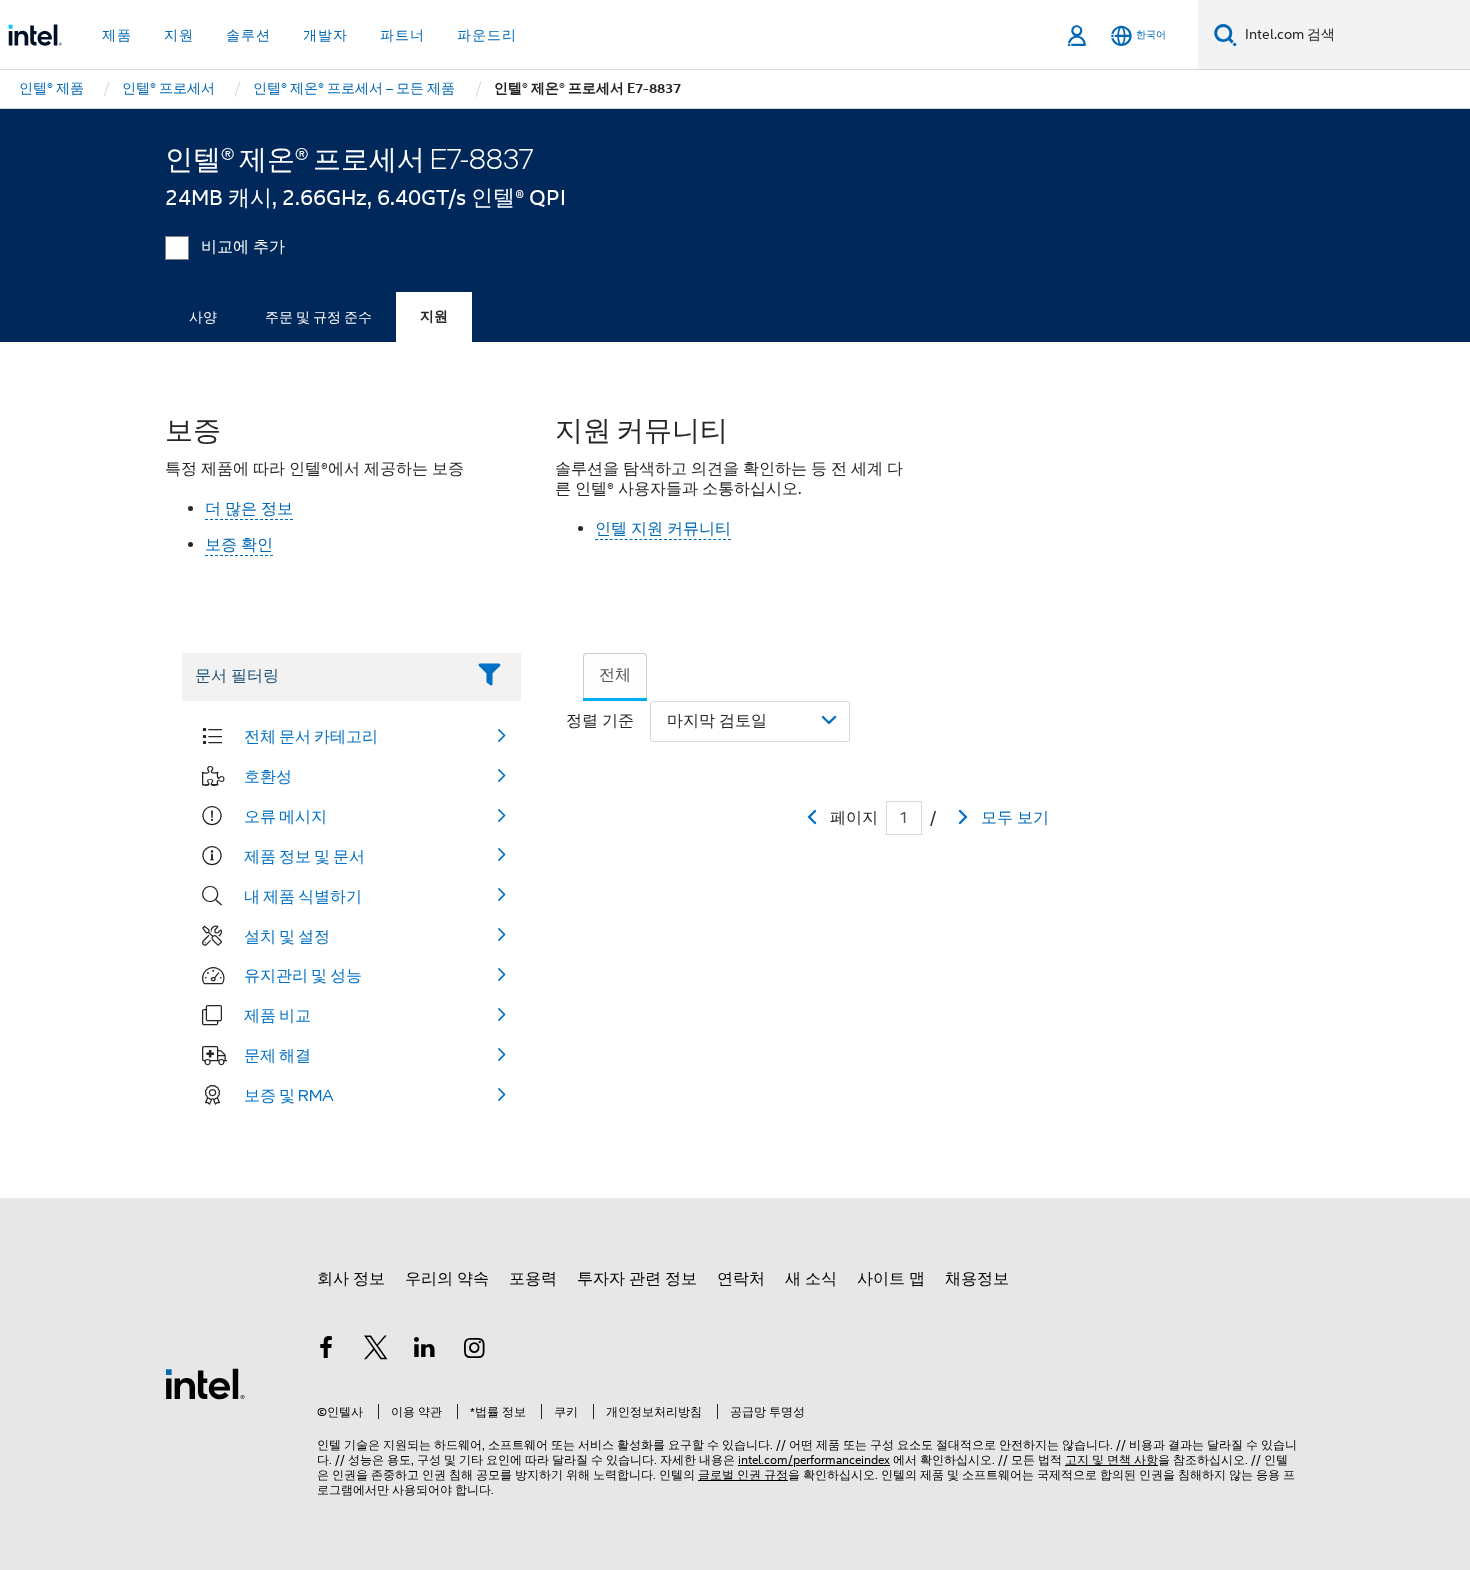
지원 (434, 316)
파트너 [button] (402, 35)
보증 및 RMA (289, 1095)
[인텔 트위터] (376, 1351)
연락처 (741, 1279)
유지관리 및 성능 (303, 975)
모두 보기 (1015, 818)
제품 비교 (277, 1015)
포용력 (533, 1279)
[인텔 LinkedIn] (425, 1351)
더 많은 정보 (249, 509)
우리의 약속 (447, 1279)
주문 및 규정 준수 (318, 317)
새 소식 (811, 1279)
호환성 (268, 776)
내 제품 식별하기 (303, 896)
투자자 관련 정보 (637, 1279)
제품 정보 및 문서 (304, 856)
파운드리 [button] (487, 35)
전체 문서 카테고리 (311, 736)
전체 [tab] (615, 675)
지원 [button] (179, 35)
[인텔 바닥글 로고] (205, 1383)
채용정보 (977, 1279)
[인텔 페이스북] (326, 1351)
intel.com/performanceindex (814, 1459)
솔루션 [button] (248, 35)
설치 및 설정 (287, 936)
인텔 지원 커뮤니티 (663, 529)
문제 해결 (277, 1055)
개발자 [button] (325, 35)
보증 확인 (239, 545)
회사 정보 (351, 1279)
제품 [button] (117, 35)
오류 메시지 (285, 816)
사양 (203, 317)
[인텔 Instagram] (475, 1351)
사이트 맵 (891, 1279)
